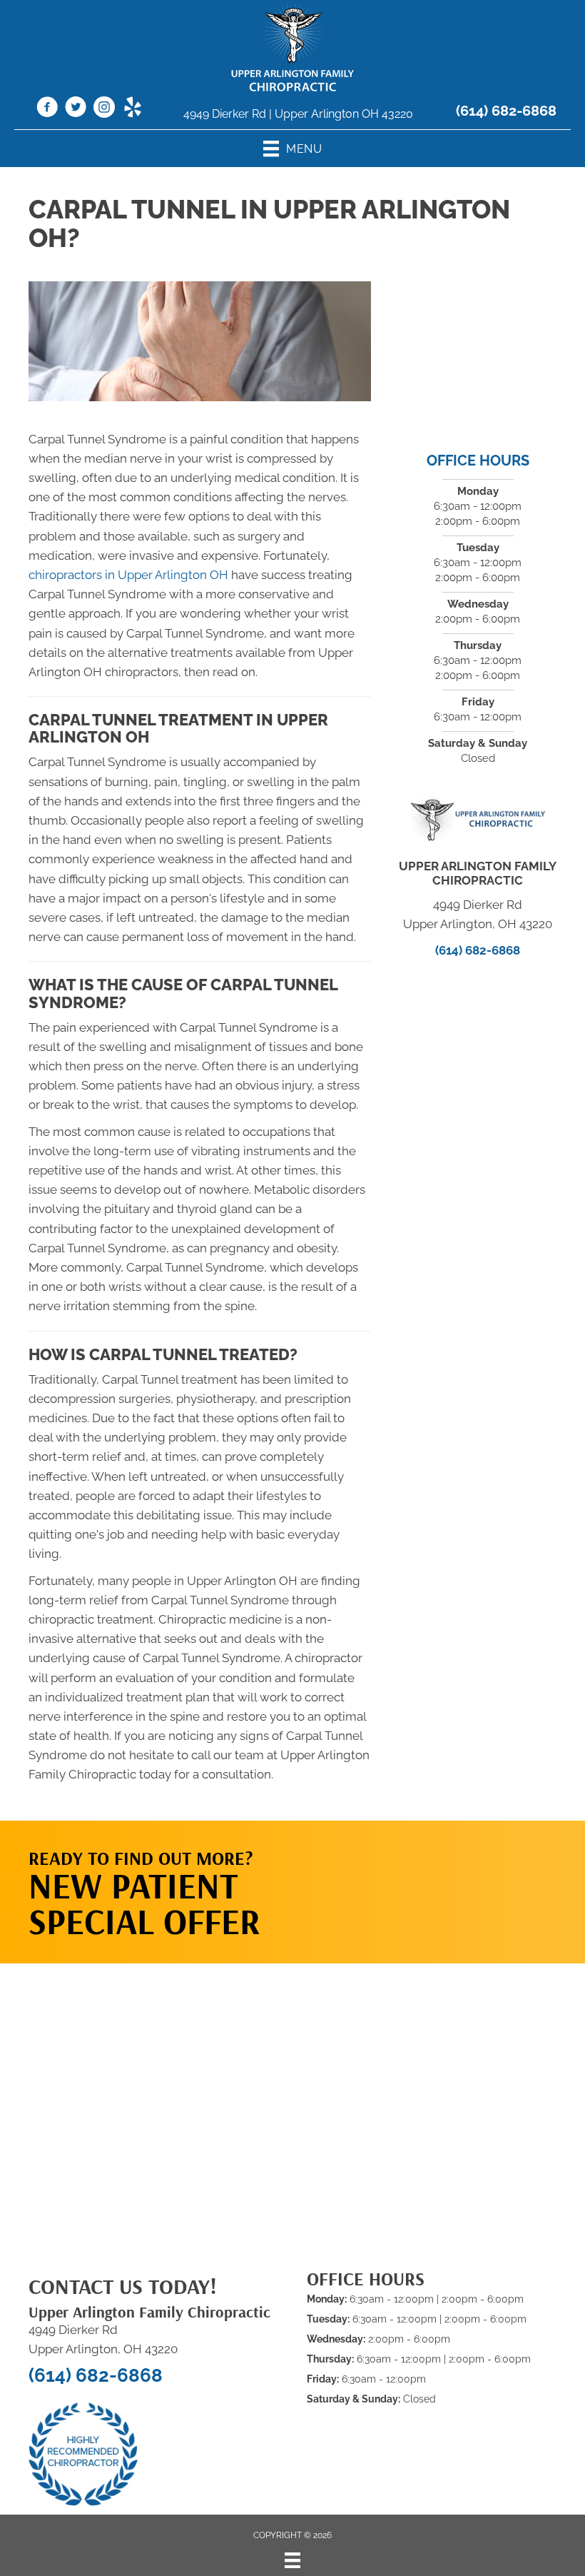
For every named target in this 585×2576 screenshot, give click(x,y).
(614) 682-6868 (506, 111)
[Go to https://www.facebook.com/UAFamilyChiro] (47, 109)
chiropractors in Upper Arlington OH (128, 575)
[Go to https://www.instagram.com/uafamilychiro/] (104, 109)
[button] (465, 1878)
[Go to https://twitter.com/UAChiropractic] (76, 109)
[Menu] (292, 2560)
